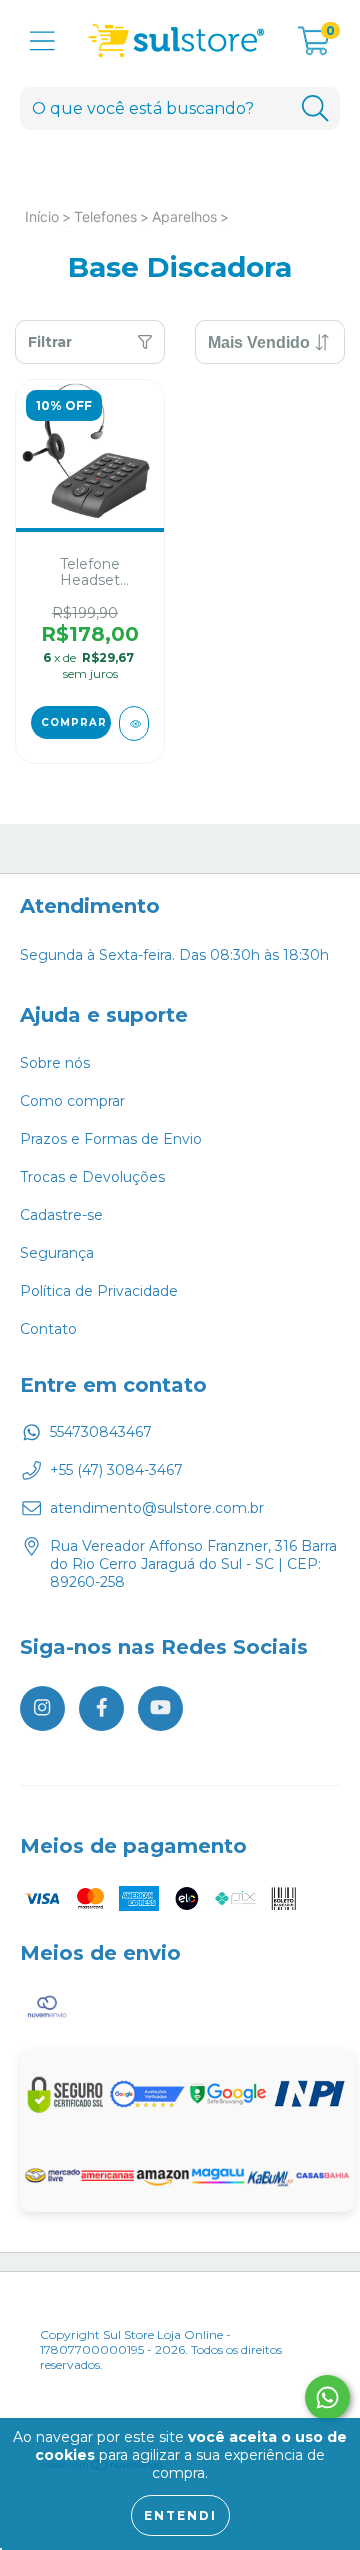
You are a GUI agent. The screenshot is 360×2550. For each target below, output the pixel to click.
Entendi (180, 2515)
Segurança (57, 1253)
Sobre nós (55, 1063)
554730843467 (101, 1432)
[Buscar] (315, 108)
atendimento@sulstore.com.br (157, 1508)
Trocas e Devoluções (92, 1177)
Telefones (105, 216)
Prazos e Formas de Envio (111, 1139)
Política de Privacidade (99, 1291)
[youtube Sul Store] (160, 1708)
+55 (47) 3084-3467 (116, 1470)
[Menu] (42, 41)
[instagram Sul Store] (42, 1708)
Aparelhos (184, 216)
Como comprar (72, 1101)
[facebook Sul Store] (101, 1708)
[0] (314, 46)
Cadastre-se (61, 1215)
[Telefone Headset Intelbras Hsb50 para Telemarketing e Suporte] (134, 723)
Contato (48, 1329)
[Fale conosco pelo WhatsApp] (327, 2397)
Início (42, 216)
